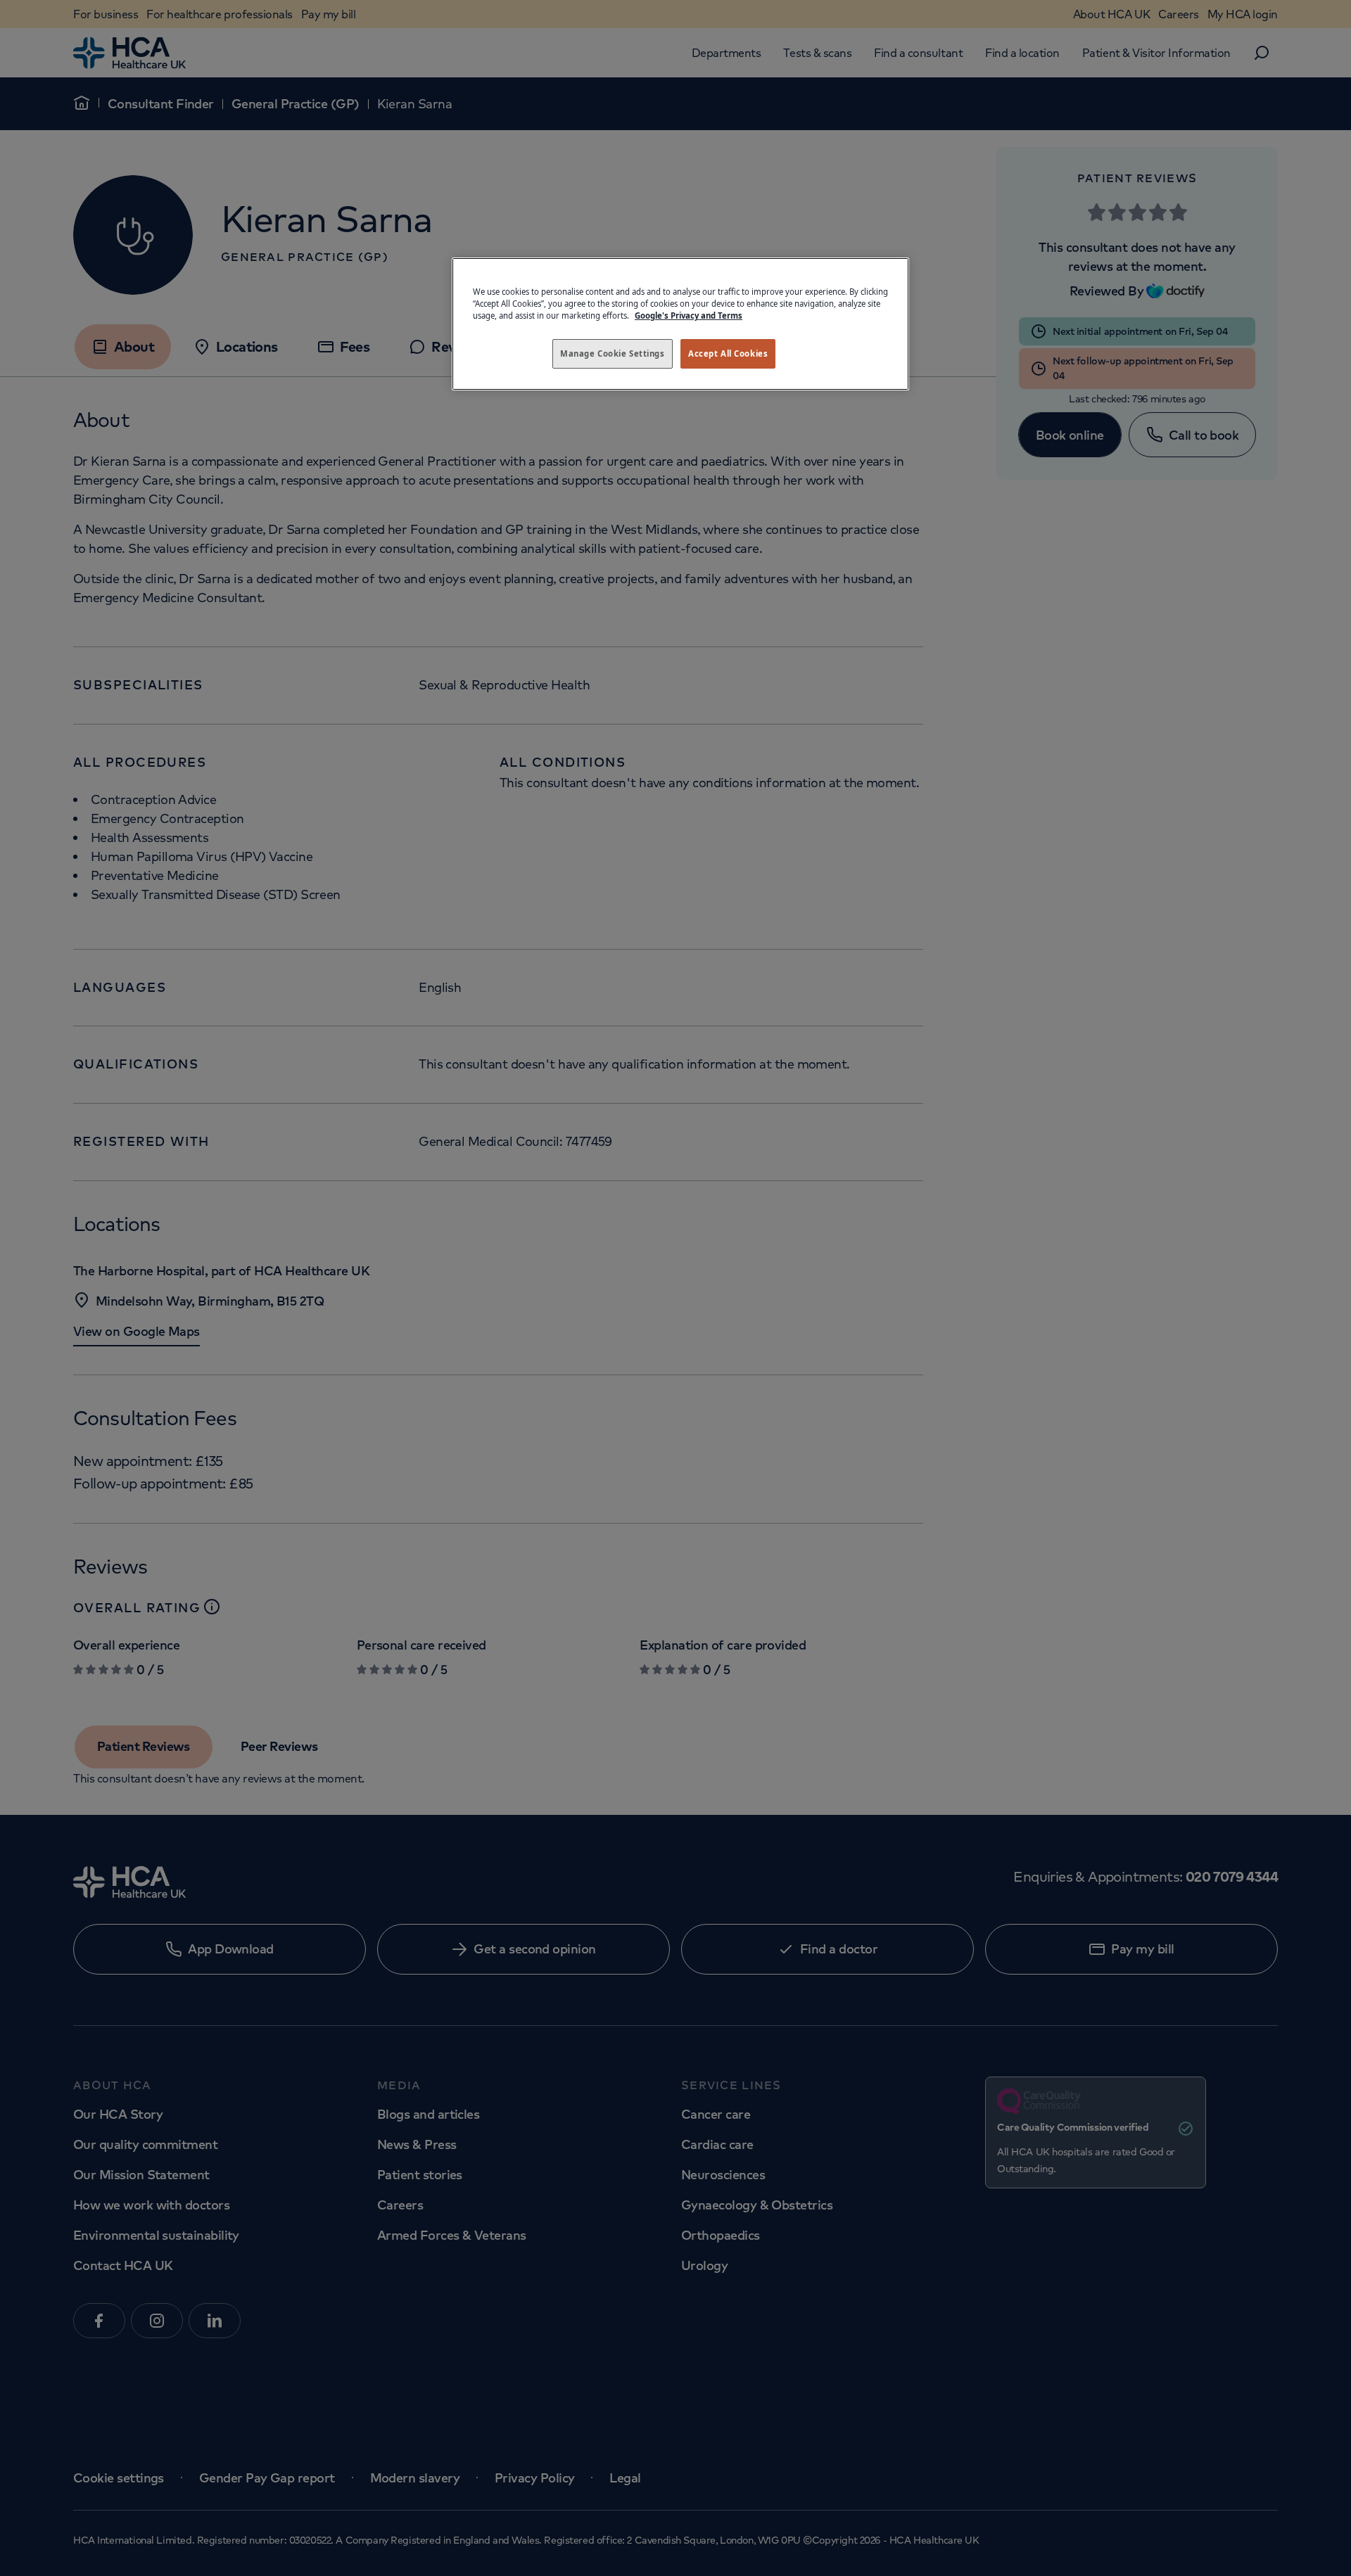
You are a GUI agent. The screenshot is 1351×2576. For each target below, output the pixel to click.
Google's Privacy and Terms (689, 315)
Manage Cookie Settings (613, 353)
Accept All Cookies (728, 353)
